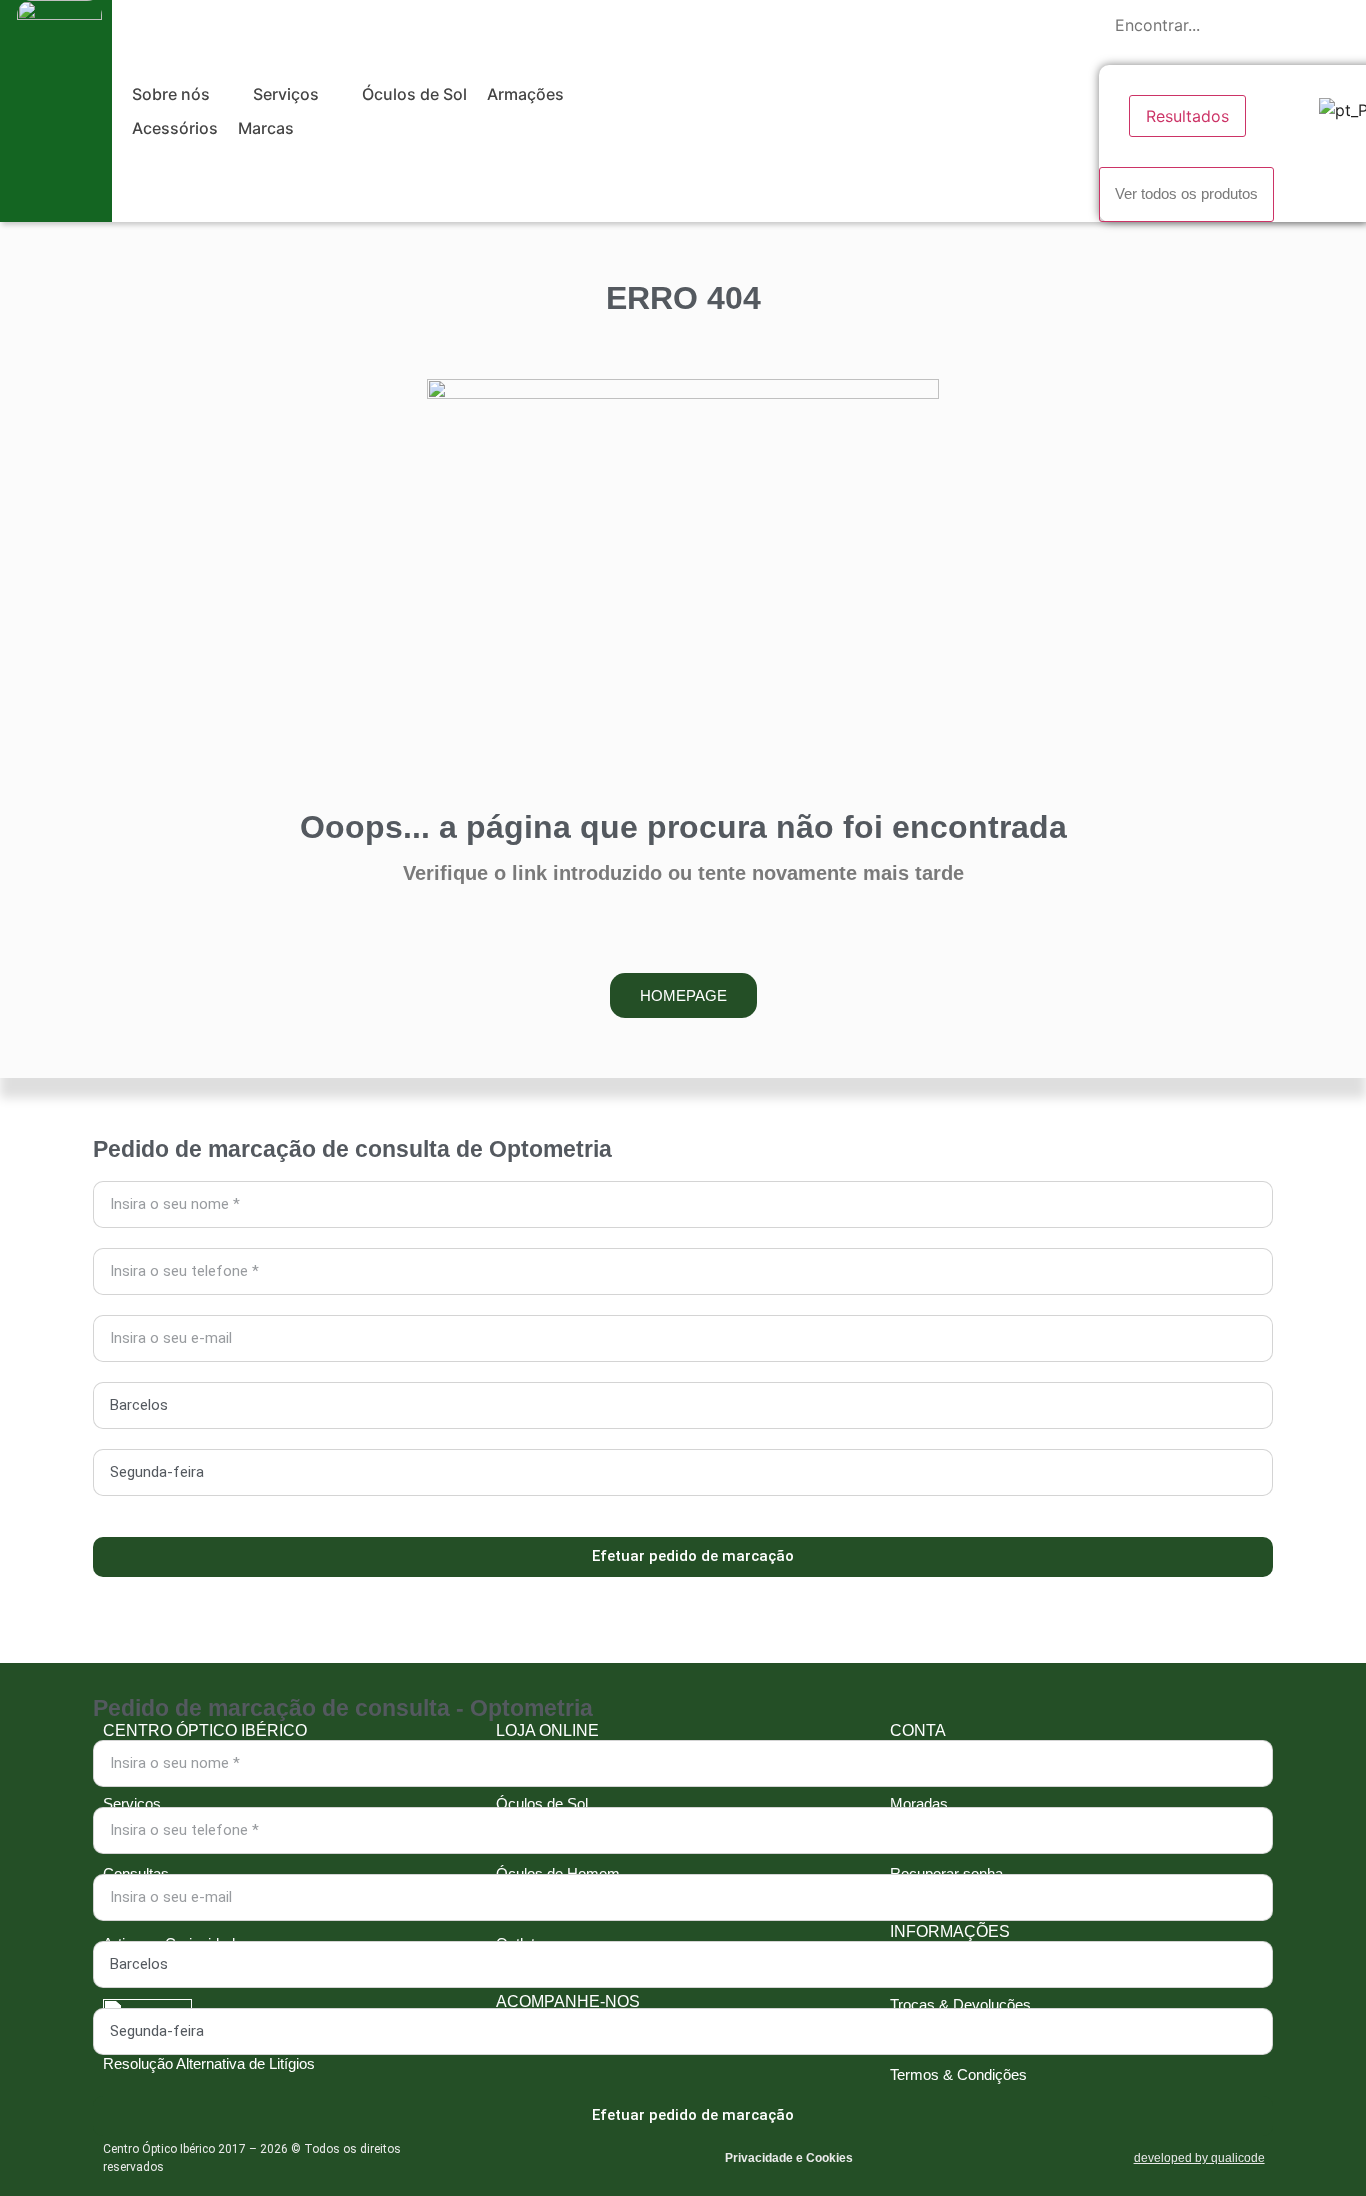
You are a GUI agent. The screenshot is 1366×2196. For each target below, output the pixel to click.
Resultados (1187, 116)
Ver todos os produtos (1186, 193)
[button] (182, 94)
